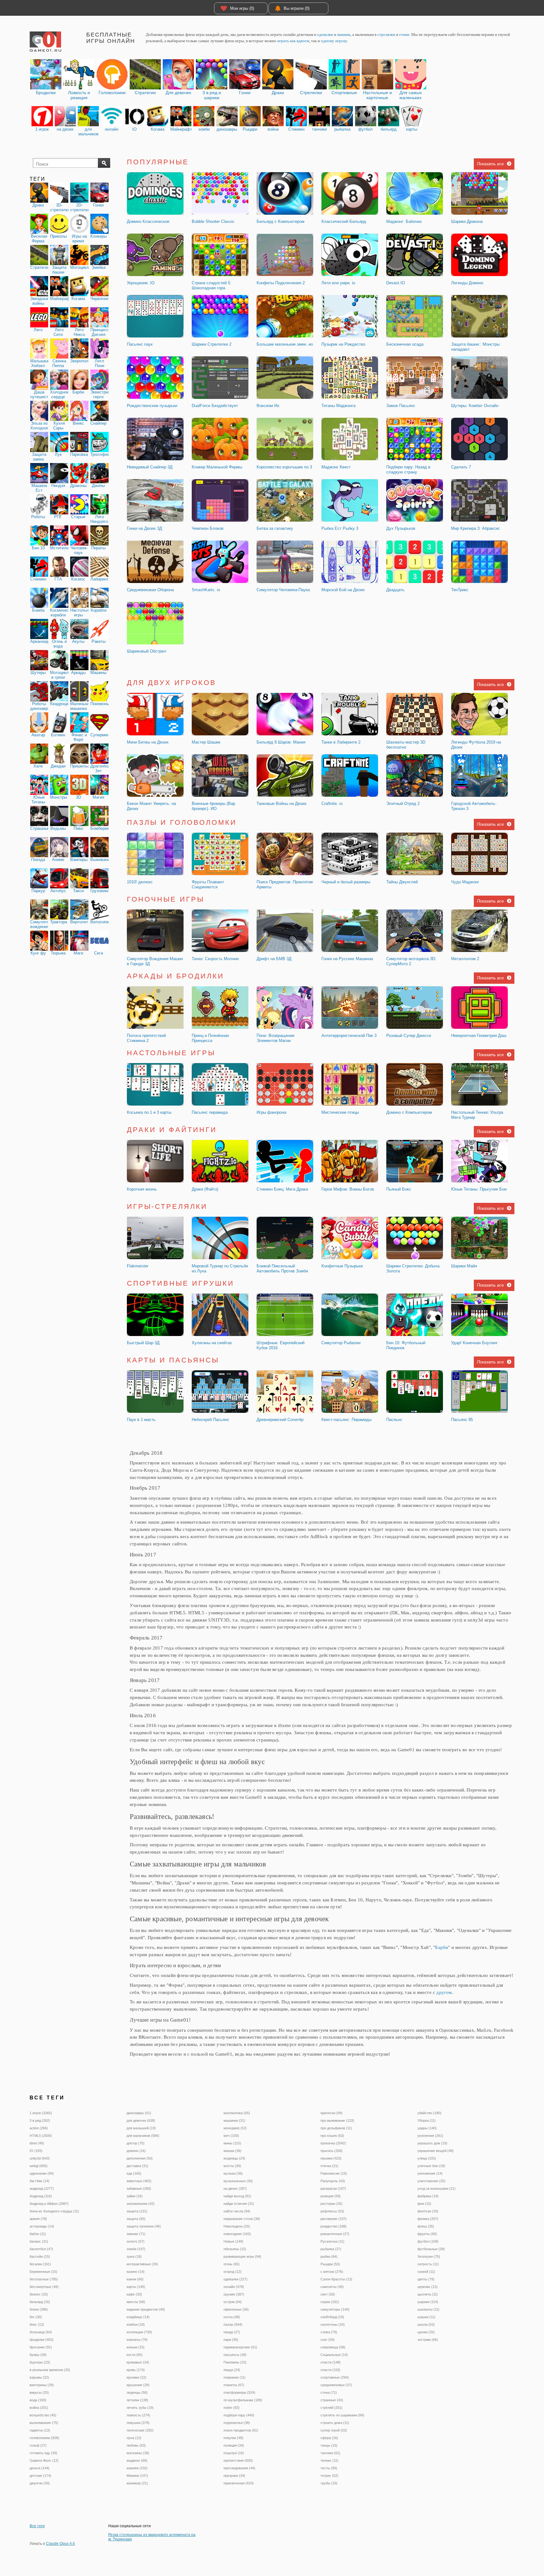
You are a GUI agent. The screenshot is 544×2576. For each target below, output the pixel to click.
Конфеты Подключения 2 (281, 283)
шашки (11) (426, 2317)
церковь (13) (428, 2287)
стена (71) (329, 2392)
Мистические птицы (340, 1112)
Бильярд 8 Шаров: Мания (281, 742)
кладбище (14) (138, 2317)
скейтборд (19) (332, 2317)
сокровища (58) (333, 2347)
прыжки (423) (331, 2158)
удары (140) (427, 2128)
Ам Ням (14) (40, 2181)
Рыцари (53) (330, 2264)
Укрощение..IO (141, 283)
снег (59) (328, 2340)
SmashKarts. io (206, 590)
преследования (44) (239, 2468)
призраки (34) (234, 2476)
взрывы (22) (39, 2377)
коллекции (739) (139, 2332)
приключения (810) (239, 2483)
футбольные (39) (431, 2249)
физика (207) (428, 2219)
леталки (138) (137, 2400)
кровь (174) (136, 2370)
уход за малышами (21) (436, 2188)
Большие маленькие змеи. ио (285, 344)
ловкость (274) (138, 2415)
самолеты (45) (332, 2287)
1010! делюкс (140, 882)
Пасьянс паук (140, 344)
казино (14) (136, 2272)
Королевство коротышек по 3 (284, 467)
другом (444, 1992)
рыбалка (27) (331, 2249)
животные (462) (139, 2181)
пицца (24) (232, 2370)
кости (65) (135, 2355)
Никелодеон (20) (237, 2226)
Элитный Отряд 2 (403, 804)
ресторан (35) (331, 2204)
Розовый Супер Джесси (409, 1036)
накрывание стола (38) (242, 2219)
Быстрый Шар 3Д (143, 1343)
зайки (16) (135, 2196)
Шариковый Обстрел (147, 651)
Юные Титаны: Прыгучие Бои (479, 1189)
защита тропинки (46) (144, 2226)
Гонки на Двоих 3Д (144, 528)
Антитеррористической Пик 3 (349, 1036)
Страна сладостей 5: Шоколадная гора (212, 285)
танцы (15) (329, 2445)
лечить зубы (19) (140, 2408)
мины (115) (232, 2143)
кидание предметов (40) (146, 2309)
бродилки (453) (42, 2340)
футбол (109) (428, 2241)
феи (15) (424, 2204)
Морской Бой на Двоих (343, 590)
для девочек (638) (141, 2120)
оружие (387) (234, 2294)
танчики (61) (330, 2453)
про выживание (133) (337, 2120)
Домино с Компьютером (409, 1112)
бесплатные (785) (44, 2279)
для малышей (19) (141, 2128)
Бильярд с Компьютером (280, 221)
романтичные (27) (335, 2234)
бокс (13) (37, 2324)
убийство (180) (429, 2113)
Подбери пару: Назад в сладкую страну (408, 470)
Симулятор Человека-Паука (283, 590)
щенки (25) (426, 2332)
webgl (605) (39, 2166)
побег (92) (232, 2408)
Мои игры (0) (242, 8)
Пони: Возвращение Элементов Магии (275, 1038)
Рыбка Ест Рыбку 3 (340, 528)
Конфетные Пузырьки (342, 1266)
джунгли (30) (40, 2483)
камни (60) (135, 2279)
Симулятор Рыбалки (341, 1343)
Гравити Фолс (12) (44, 2460)
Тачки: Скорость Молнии (215, 959)
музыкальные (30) (238, 2181)
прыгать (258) (331, 2151)
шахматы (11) (428, 2309)
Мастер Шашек (206, 742)
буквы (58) (38, 2355)
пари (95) (231, 2340)
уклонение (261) (430, 2136)
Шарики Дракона (467, 221)
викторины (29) (42, 2385)
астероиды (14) (42, 2226)
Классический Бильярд (344, 221)
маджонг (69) (137, 2460)
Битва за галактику (275, 528)
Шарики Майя (464, 1266)
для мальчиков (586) (143, 2136)
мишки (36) (232, 2151)
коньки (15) (136, 2347)
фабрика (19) (428, 2196)
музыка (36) (233, 2173)
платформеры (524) (239, 2392)
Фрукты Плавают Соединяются (208, 884)
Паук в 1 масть (141, 1420)
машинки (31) (234, 2120)
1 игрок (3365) (41, 2113)
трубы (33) (329, 2483)
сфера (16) (329, 2438)
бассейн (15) (40, 2256)
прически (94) (331, 2113)
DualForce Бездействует (215, 406)
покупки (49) (233, 2438)
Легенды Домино (467, 283)
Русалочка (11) (332, 2241)
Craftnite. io (332, 804)
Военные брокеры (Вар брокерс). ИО (213, 806)
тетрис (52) (329, 2476)
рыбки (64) (329, 2256)
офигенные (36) (236, 2309)
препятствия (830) (238, 2460)
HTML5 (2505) (41, 2136)
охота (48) (232, 2317)
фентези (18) (428, 2211)
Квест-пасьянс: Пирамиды (346, 1420)
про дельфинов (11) (336, 2128)
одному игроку (334, 41)
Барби (442, 1947)
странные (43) (332, 2400)
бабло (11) (38, 2234)
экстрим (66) (428, 2340)
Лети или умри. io (338, 283)
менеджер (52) (235, 2128)
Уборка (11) (427, 2120)
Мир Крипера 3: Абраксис (476, 528)
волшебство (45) (43, 2415)
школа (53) (426, 2324)
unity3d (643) (40, 2158)
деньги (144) (40, 2468)
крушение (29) (138, 2385)
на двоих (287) (235, 2188)
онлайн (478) (234, 2287)
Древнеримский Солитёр (280, 1420)
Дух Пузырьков (401, 528)
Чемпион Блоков (208, 528)
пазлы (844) (233, 2324)
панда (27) (232, 2332)
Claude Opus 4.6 (60, 2544)
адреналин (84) (42, 2173)
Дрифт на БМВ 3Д (274, 959)
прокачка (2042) (333, 2143)
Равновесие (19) (334, 2173)
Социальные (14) (334, 2355)
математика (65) (237, 2113)
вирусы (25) (39, 2392)
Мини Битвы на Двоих (148, 742)
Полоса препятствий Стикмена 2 (146, 1038)
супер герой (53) (334, 2430)
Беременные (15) (43, 2272)
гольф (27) (38, 2445)
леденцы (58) (137, 2392)
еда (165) (134, 2173)
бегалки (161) (40, 2264)
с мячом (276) (332, 2272)
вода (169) (38, 2400)
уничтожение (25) (431, 2181)
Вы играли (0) (297, 8)
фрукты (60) (427, 2234)
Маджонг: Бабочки (404, 221)
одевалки (325, 34)
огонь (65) (232, 2264)
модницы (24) (234, 2158)
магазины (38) (138, 2453)
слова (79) (329, 2332)
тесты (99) (329, 2468)
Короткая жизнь (142, 1189)
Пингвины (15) (235, 2362)
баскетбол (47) (41, 2249)
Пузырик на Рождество (343, 344)
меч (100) (231, 2136)
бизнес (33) (39, 2294)
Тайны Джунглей (402, 882)
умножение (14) (430, 2173)
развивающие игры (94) (242, 2256)
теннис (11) (329, 2460)
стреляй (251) (331, 2408)
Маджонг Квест (336, 467)
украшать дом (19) (432, 2143)
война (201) (39, 2408)
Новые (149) (233, 2241)
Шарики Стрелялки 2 (212, 344)
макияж (344, 34)
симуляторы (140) (335, 2309)
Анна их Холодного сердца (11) (54, 2211)
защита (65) (136, 2219)
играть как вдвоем (293, 41)
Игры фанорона (271, 1112)
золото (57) (136, 2241)
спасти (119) (330, 2370)
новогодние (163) (237, 2234)
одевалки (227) (235, 2279)
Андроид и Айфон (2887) (49, 2204)
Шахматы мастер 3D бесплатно (406, 745)
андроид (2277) (42, 2188)
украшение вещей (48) (436, 2151)
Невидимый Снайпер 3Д (150, 467)
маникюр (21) (137, 2483)
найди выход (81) (237, 2196)
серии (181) (330, 2302)
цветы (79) (426, 2279)
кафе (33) (134, 2294)
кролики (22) (136, 2377)
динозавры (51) (139, 2113)
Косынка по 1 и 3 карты (149, 1112)
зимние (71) (136, 2234)
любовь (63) (136, 2445)
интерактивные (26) (142, 2264)
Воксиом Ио (268, 406)
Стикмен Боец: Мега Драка (282, 1189)
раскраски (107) (333, 2188)
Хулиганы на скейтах (212, 1343)
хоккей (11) (426, 2272)
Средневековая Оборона (150, 590)
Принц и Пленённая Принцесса (210, 1038)
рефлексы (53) (332, 2211)
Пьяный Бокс (399, 1189)
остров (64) (233, 2302)
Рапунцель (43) (333, 2181)
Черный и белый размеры (346, 882)
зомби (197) (136, 2249)
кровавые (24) (138, 2362)
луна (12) (134, 2438)
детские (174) (40, 2476)
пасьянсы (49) (235, 2355)
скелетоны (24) (333, 2324)
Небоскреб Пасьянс (210, 1420)
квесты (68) (136, 2302)
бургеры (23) (40, 2362)
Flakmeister (138, 1266)
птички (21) (329, 2166)
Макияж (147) (137, 2476)
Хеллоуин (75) (429, 2256)
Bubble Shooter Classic (213, 221)
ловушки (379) (138, 2423)
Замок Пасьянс (401, 406)
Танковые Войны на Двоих (282, 804)
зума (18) (134, 2256)
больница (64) (41, 2332)
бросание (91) (41, 2347)
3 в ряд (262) (40, 2120)
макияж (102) (137, 2468)
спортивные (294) (335, 2377)
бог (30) (36, 2317)
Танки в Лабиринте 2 (341, 742)
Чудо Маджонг (465, 882)
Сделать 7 (461, 467)
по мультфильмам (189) (243, 2400)
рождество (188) (334, 2226)
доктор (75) (136, 2143)
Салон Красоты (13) (336, 2279)
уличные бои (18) (431, 2166)
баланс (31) (39, 2241)
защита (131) (137, 2211)
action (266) (39, 2128)
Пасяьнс (394, 1420)
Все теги (37, 2526)
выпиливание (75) (44, 2423)
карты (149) (136, 2287)
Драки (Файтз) (205, 1189)
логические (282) (140, 2430)
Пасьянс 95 (462, 1420)
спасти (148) (331, 2362)
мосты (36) (232, 2166)
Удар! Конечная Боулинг (474, 1343)
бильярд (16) (40, 2302)
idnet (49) (37, 2143)
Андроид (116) (41, 2196)
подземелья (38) (237, 2423)
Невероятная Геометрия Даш (479, 1036)
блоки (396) (39, 2309)
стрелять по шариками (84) (342, 2415)
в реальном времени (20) (50, 2370)
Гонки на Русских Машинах (347, 959)
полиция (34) (234, 2445)
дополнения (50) (140, 2158)
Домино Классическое (148, 221)
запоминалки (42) (141, 2204)
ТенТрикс (460, 590)
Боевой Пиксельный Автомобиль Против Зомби (282, 1268)
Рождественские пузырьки (152, 406)
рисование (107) (334, 2219)
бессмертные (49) (44, 2287)
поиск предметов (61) (241, 2430)
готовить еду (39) (43, 2453)
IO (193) (36, 2151)
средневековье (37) (336, 2385)
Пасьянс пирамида (210, 1112)
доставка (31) (137, 2166)
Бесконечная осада (405, 344)
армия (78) (38, 2219)
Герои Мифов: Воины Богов (348, 1189)
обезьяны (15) (235, 2249)
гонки (404, 34)
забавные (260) (139, 2188)
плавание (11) (235, 2377)
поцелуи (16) (234, 2453)
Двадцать (395, 590)
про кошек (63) (332, 2136)
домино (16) (136, 2151)
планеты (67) (234, 2385)
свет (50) (328, 2294)
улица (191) (427, 2158)
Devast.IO (396, 283)
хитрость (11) (428, 2264)
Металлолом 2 (465, 959)
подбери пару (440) (239, 2415)
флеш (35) (426, 2226)
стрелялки (386, 34)
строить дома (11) (335, 2423)
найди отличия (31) (239, 2204)
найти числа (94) (237, 2211)
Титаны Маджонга (338, 406)
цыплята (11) (428, 2294)
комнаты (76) (137, 2340)
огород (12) (232, 2272)
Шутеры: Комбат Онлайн (475, 406)
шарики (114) (428, 2302)
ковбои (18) (136, 2324)
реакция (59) (331, 2196)
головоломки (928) (44, 2438)
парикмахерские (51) (240, 2347)
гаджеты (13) (40, 2430)
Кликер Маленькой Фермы (217, 467)
